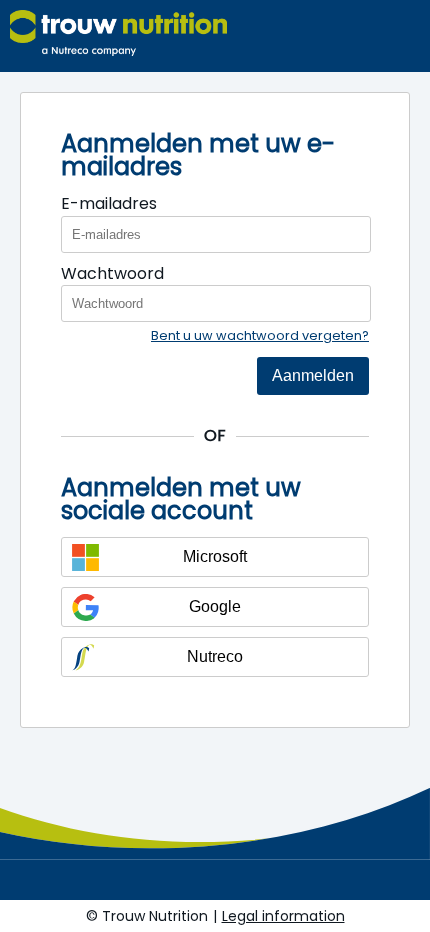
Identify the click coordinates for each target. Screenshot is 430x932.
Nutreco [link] (215, 656)
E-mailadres (109, 204)
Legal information (283, 916)
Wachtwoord (112, 273)
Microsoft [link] (215, 556)
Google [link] (215, 606)
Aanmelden (313, 375)
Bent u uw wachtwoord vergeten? (260, 335)
